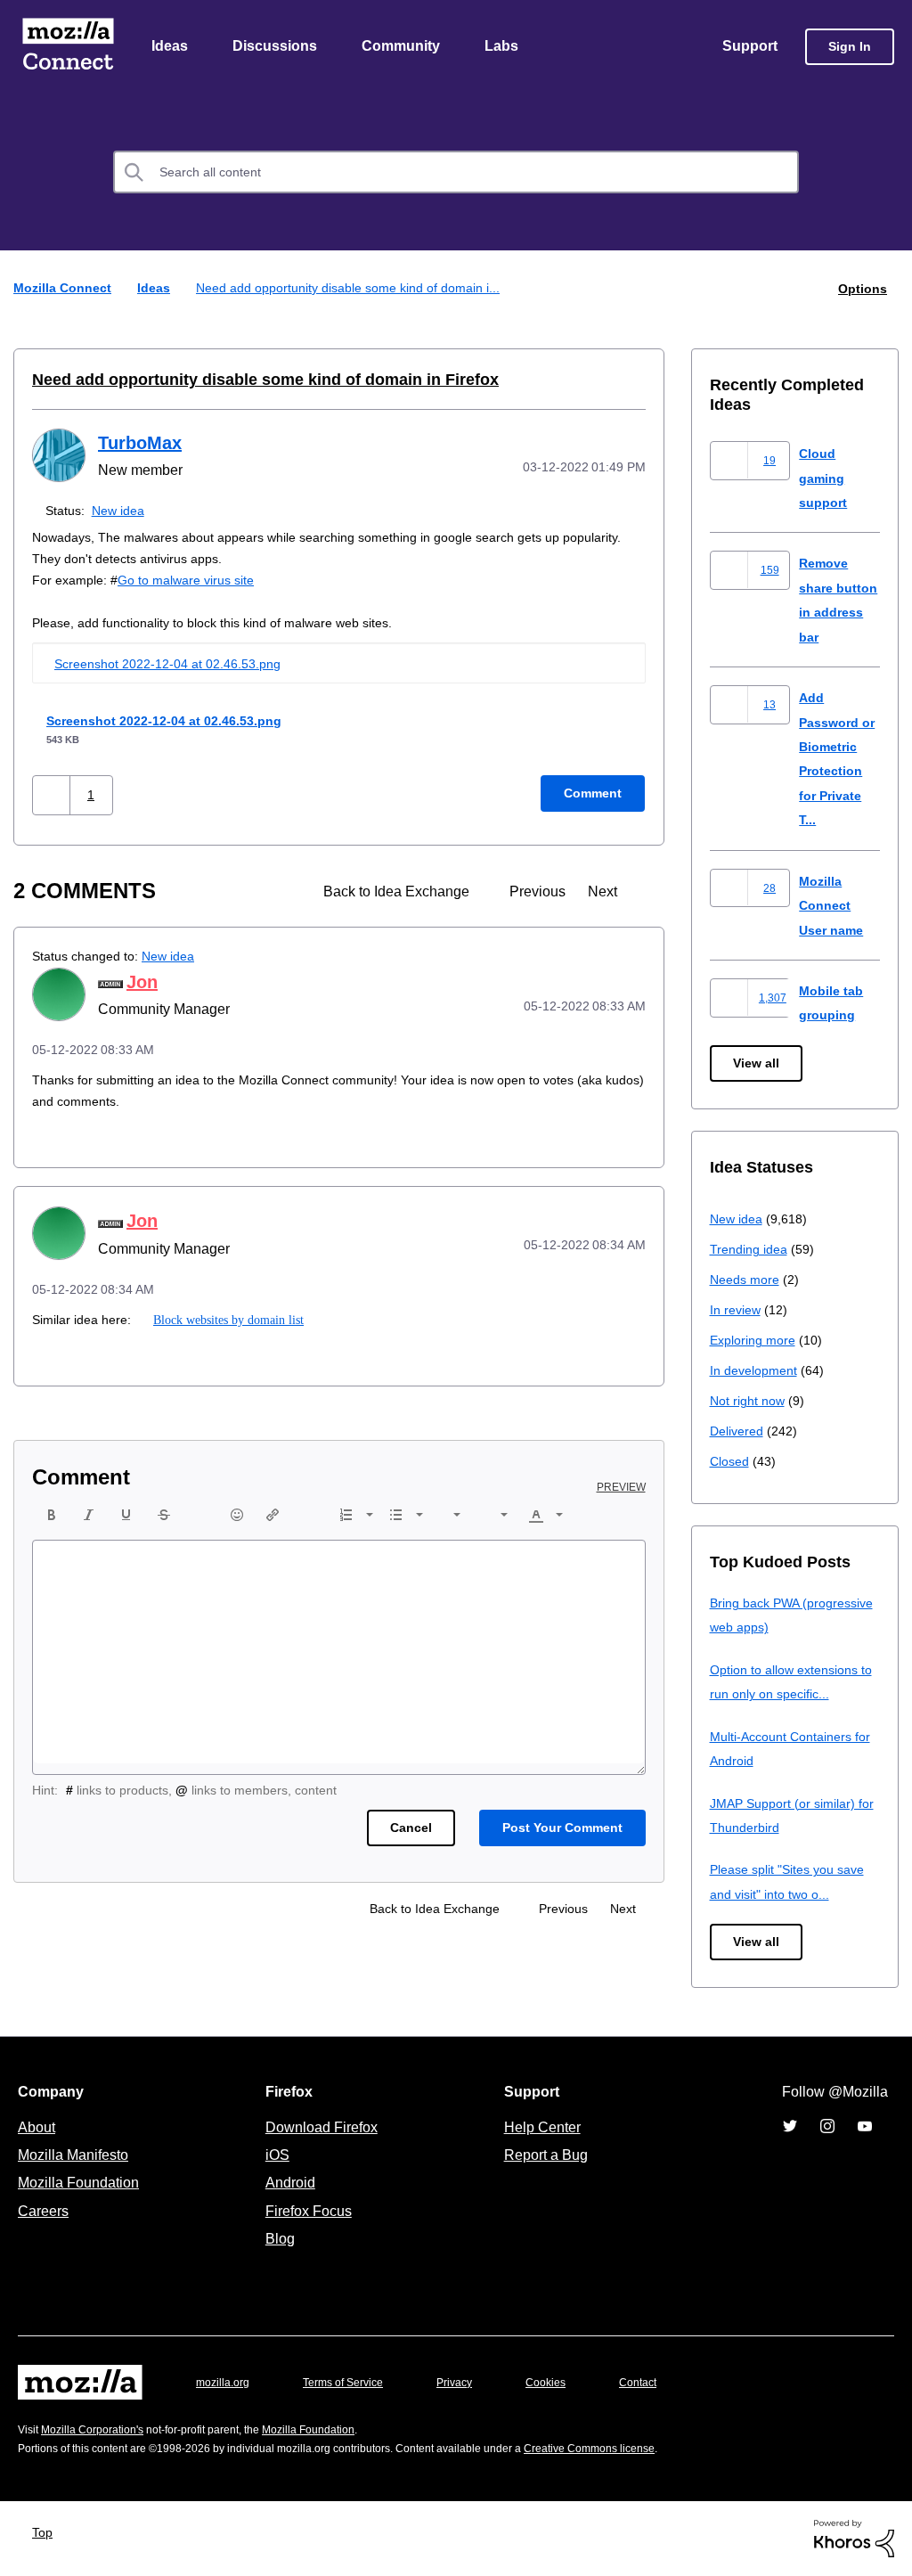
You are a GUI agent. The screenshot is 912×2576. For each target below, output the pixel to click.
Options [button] (861, 289)
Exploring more (754, 1341)
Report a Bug (544, 2155)
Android (288, 2183)
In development (757, 1371)
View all (757, 1064)
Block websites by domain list (228, 1321)
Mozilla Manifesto (77, 2155)
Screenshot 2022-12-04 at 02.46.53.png (175, 664)
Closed (731, 1462)
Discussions (277, 47)
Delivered (739, 1431)
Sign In (850, 48)
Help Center (539, 2128)
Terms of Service (353, 2383)
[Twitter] (790, 2127)
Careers (43, 2212)
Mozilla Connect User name (834, 906)
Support (749, 47)
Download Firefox (322, 2128)
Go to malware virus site (192, 581)
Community (404, 47)
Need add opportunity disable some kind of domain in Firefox (244, 380)
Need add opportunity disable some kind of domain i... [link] (356, 289)
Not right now (751, 1401)
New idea (122, 511)
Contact (663, 2383)
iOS (273, 2155)
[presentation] (52, 1516)
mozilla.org (225, 2383)
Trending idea (751, 1250)
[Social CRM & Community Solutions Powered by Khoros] (854, 2538)
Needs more (746, 1280)
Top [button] (47, 2533)
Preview (623, 1488)
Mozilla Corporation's (99, 2430)
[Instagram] (827, 2127)
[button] (53, 795)
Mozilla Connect (68, 48)
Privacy (471, 2383)
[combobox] (456, 174)
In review (737, 1310)
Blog (277, 2239)
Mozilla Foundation (81, 2183)
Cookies (566, 2383)
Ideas (171, 47)
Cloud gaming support (825, 478)
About (38, 2128)
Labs (506, 47)
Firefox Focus (307, 2212)
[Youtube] (865, 2127)
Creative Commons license (643, 2449)
